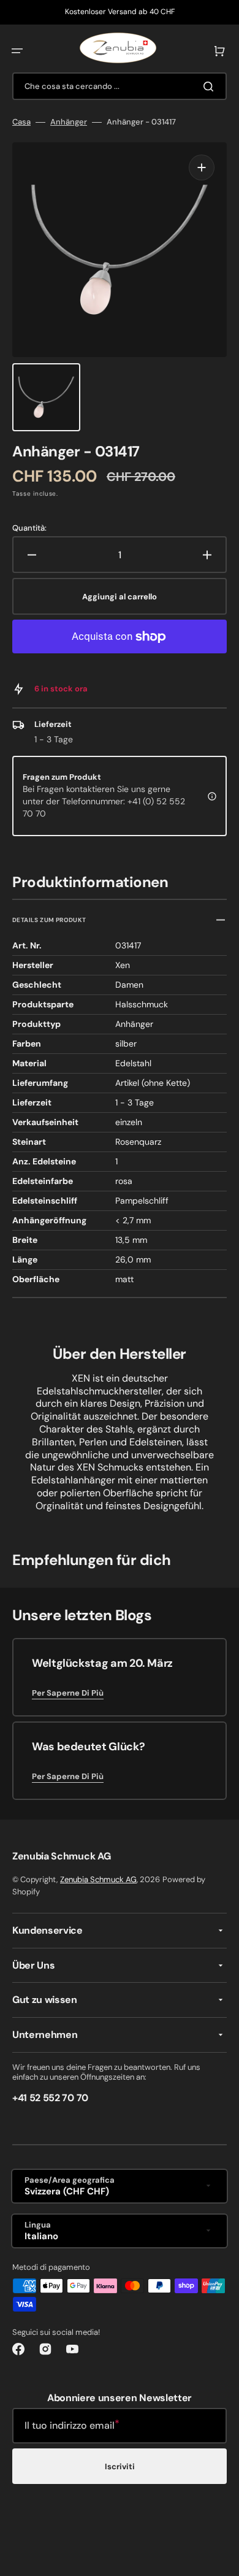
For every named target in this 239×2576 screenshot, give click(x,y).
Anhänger (69, 122)
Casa (21, 122)
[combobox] (120, 86)
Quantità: (29, 528)
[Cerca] (211, 87)
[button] (17, 51)
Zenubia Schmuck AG (98, 1879)
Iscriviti (120, 2466)
